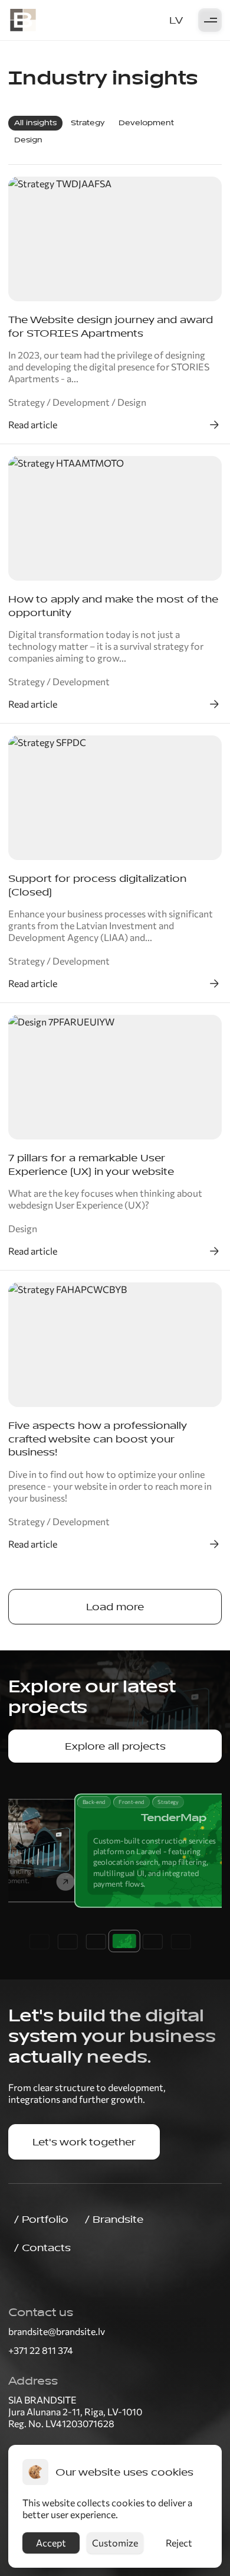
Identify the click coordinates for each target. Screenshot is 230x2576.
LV (176, 20)
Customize (115, 2543)
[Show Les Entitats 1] (177, 1942)
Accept (51, 2543)
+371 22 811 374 (41, 2350)
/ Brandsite (114, 2219)
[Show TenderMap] (120, 1941)
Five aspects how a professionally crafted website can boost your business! (97, 1439)
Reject (179, 2543)
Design (28, 140)
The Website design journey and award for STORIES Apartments (111, 326)
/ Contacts (42, 2248)
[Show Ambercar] (149, 1942)
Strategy (88, 123)
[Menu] (210, 21)
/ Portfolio (41, 2219)
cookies (128, 2502)
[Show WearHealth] (92, 1942)
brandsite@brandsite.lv (57, 2331)
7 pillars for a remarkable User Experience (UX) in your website (91, 1165)
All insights (35, 123)
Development (146, 123)
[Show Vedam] (64, 1942)
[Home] (23, 20)
